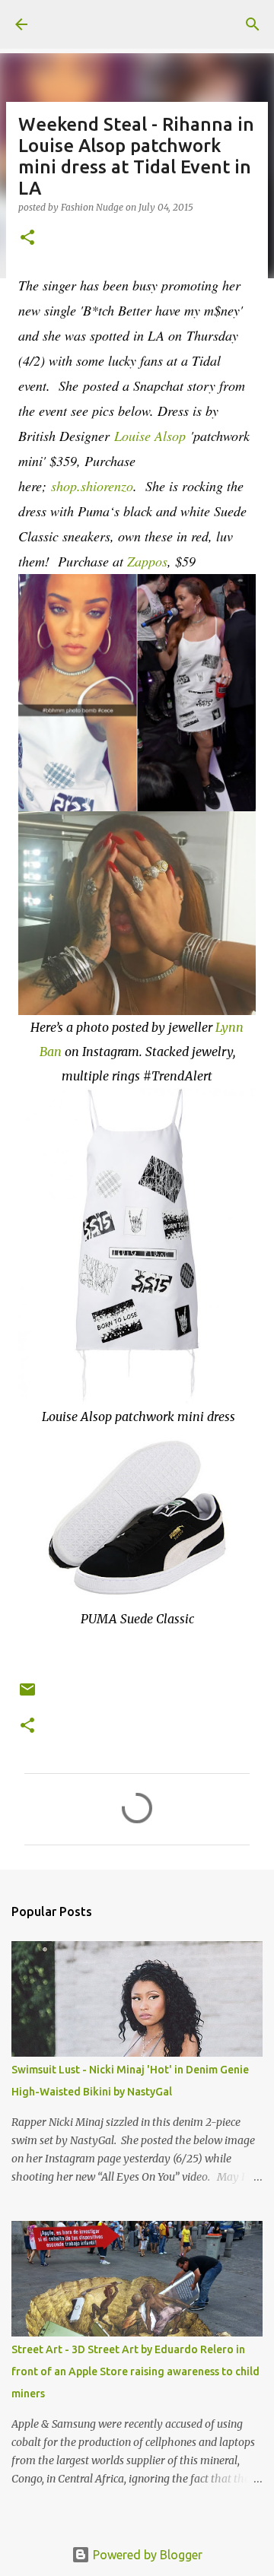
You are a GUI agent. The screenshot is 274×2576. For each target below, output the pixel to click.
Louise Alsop (150, 436)
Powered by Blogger (146, 2555)
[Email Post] (27, 1695)
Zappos (147, 561)
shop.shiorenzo (92, 486)
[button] (27, 238)
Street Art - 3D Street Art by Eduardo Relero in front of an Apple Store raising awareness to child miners (135, 2371)
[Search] (253, 24)
